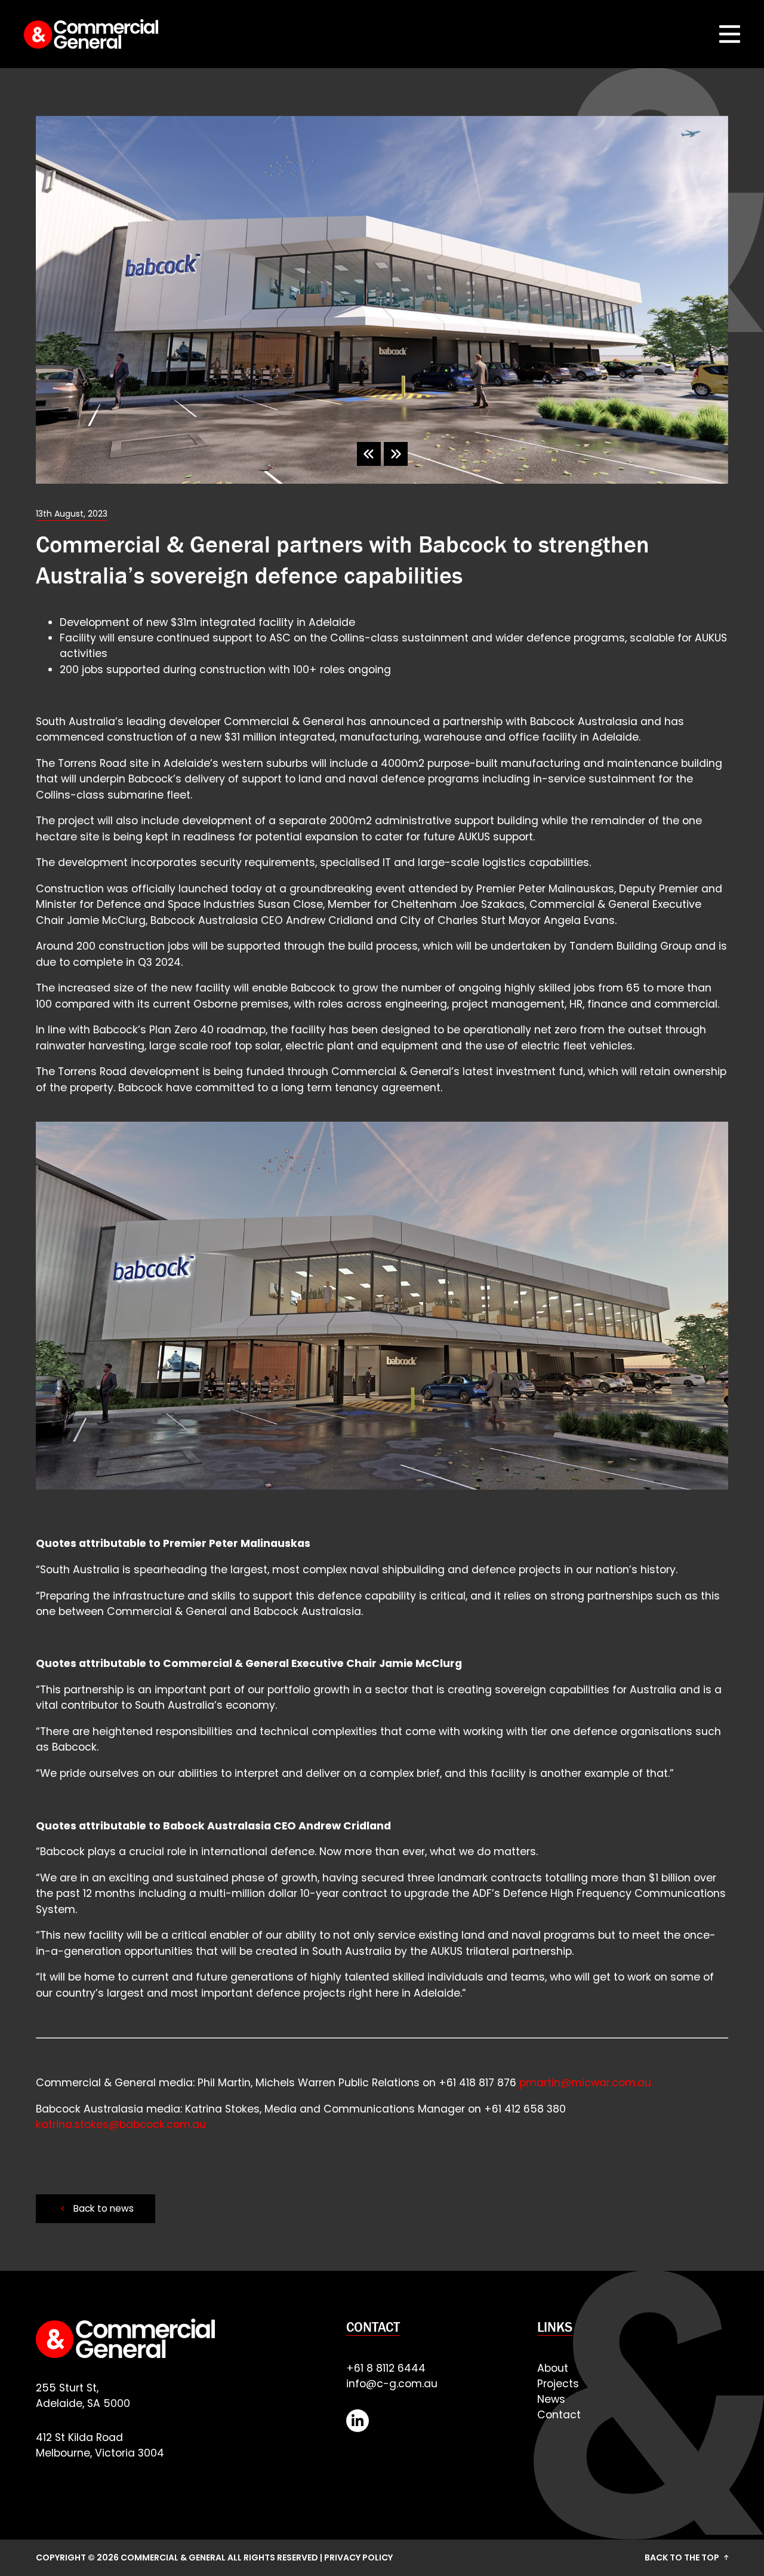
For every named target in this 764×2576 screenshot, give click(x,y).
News (551, 2399)
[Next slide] (396, 454)
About (553, 2368)
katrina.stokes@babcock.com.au (121, 2124)
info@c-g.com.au (392, 2384)
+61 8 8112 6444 (386, 2368)
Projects (558, 2384)
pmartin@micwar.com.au (585, 2083)
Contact (559, 2415)
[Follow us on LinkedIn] (358, 2421)
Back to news (97, 2208)
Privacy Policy (358, 2557)
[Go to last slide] (369, 454)
